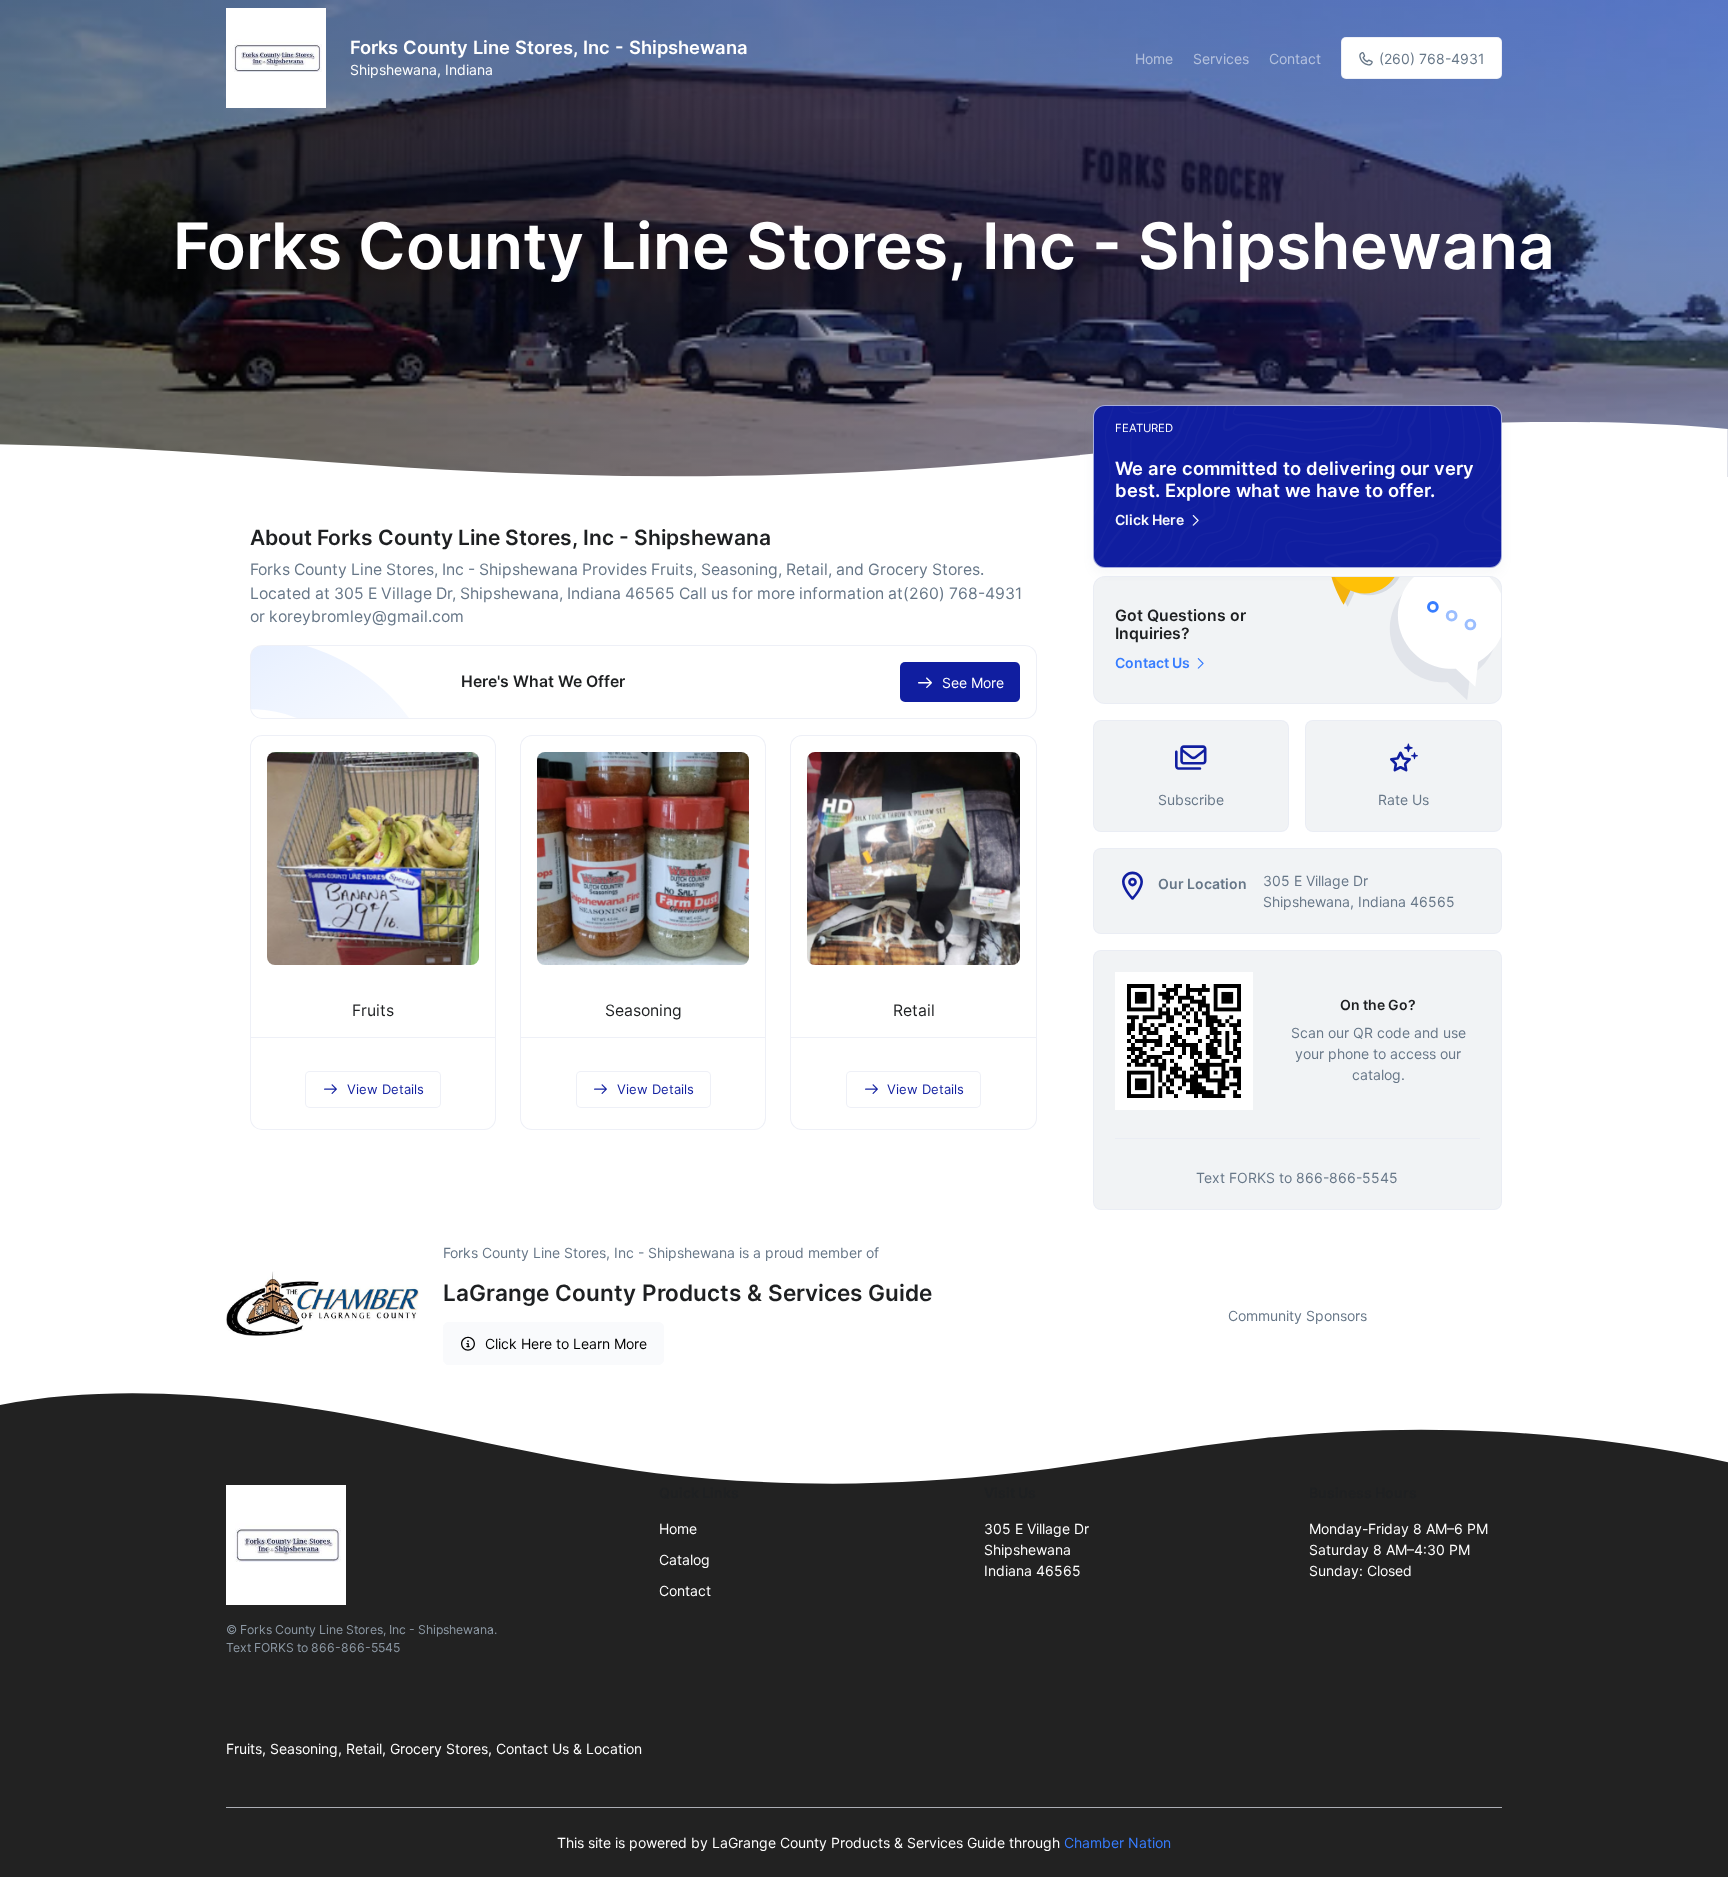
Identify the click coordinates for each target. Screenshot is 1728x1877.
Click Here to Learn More (566, 1343)
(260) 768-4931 (1430, 58)
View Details (385, 1089)
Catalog (684, 1559)
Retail (914, 1010)
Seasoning (643, 1010)
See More (973, 682)
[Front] (280, 58)
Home (1154, 58)
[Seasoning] (643, 858)
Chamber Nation (1117, 1842)
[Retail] (913, 858)
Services (1221, 58)
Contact (1295, 58)
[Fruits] (373, 858)
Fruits (373, 1010)
